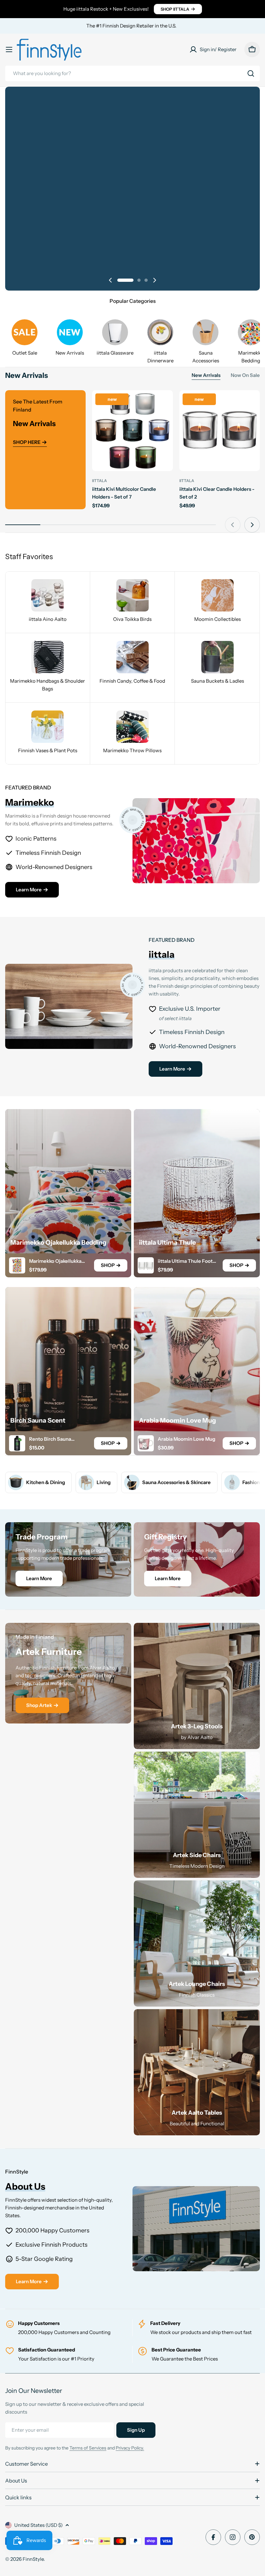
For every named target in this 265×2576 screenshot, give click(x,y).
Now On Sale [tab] (245, 375)
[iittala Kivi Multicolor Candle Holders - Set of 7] (132, 430)
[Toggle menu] (9, 50)
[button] (119, 280)
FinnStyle (33, 2559)
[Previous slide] (111, 280)
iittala (100, 481)
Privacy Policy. (130, 2448)
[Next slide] (154, 280)
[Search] (251, 73)
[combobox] (132, 73)
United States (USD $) (38, 2525)
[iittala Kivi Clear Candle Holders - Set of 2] (220, 430)
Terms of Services (88, 2448)
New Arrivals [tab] (206, 375)
